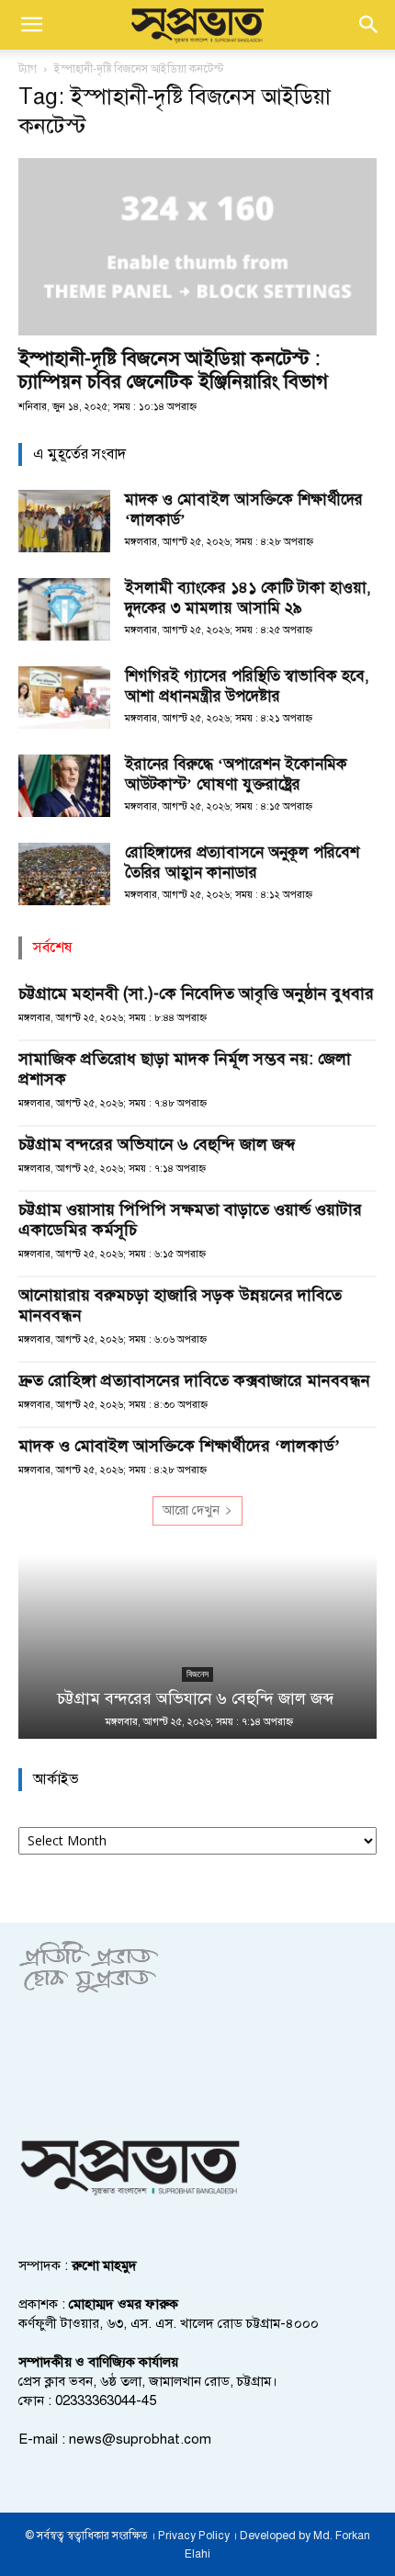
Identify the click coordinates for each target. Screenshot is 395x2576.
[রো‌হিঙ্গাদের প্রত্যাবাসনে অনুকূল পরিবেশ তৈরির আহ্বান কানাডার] (64, 874)
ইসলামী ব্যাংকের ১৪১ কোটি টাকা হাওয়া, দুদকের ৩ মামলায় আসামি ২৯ (248, 598)
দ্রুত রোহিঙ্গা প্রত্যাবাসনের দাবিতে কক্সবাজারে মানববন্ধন (194, 1380)
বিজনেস (197, 1674)
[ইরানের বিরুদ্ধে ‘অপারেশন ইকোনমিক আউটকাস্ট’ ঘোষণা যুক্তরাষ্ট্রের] (64, 786)
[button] (31, 25)
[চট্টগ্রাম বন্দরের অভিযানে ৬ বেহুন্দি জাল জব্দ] (197, 1647)
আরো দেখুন (191, 1510)
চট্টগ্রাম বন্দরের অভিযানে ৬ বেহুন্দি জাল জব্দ (159, 1144)
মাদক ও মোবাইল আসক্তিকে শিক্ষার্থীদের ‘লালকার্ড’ (179, 1446)
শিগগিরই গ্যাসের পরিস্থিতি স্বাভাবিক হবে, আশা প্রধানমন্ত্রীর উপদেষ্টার (247, 686)
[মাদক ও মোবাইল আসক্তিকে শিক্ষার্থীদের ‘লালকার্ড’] (64, 522)
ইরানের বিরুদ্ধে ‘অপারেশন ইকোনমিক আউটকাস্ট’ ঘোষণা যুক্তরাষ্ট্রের (236, 774)
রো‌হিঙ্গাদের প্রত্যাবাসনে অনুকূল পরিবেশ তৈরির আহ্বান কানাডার (242, 862)
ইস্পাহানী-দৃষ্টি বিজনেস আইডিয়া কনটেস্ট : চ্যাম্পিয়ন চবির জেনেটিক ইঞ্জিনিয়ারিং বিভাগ (173, 370)
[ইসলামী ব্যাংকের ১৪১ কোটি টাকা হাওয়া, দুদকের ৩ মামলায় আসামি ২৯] (64, 610)
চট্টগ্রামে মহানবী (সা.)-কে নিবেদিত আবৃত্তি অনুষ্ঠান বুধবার (196, 993)
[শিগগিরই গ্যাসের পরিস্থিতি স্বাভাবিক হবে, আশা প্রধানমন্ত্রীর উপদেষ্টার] (64, 698)
